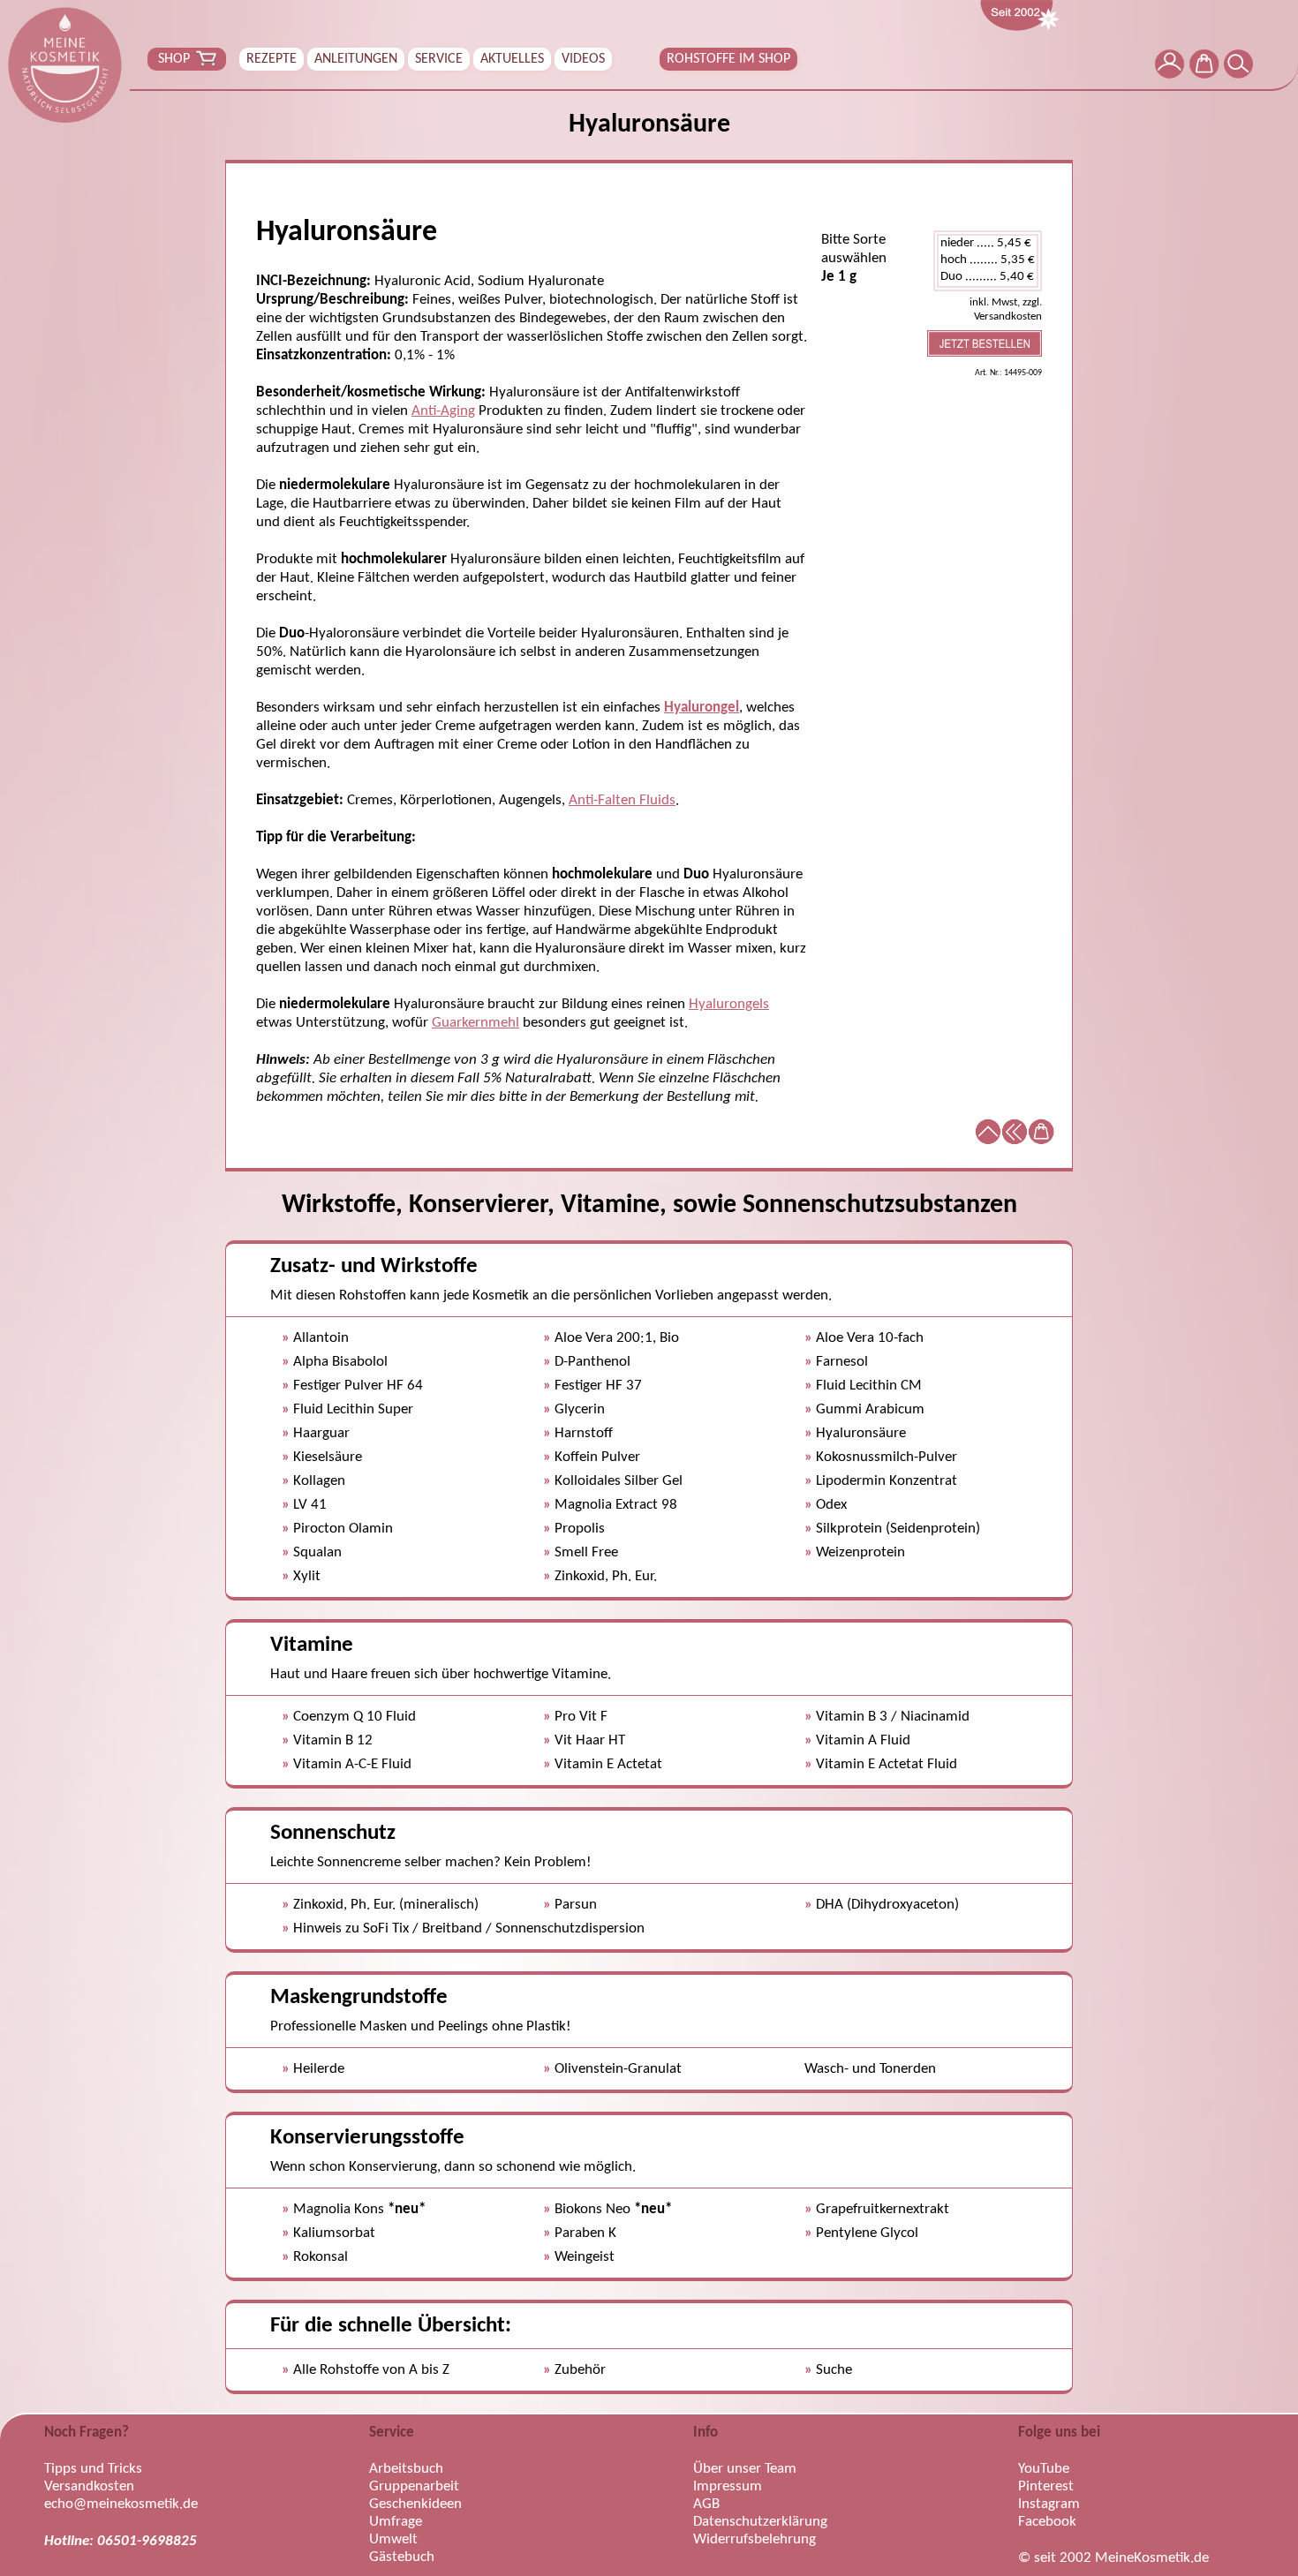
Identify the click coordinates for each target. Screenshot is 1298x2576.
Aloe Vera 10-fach (870, 1338)
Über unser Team (745, 2469)
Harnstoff (584, 1433)
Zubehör (580, 2370)
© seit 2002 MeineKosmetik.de (1113, 2558)
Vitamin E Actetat (608, 1764)
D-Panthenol (592, 1362)
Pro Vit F (581, 1717)
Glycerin (580, 1409)
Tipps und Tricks (93, 2469)
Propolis (580, 1529)
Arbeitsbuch (406, 2469)
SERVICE (439, 59)
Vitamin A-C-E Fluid (352, 1764)
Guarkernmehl (475, 1023)
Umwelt (393, 2539)
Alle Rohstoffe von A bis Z (371, 2370)
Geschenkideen (415, 2504)
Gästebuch (402, 2557)
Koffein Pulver (597, 1457)
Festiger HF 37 (598, 1386)
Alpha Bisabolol (340, 1362)
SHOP (174, 59)
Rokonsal (321, 2257)
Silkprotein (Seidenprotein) (898, 1529)
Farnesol (842, 1362)
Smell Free (586, 1552)
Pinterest (1046, 2486)
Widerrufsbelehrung (755, 2539)
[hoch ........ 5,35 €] (988, 261)
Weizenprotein (860, 1552)
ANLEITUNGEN (356, 59)
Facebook (1047, 2522)
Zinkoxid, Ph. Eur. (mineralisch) (386, 1905)
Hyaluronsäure (861, 1433)
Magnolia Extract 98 (616, 1505)
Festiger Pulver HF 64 (358, 1386)
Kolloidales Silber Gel (619, 1481)
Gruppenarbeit (414, 2486)
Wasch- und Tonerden (870, 2069)
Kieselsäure (328, 1457)
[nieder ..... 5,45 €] (988, 244)
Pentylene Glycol (867, 2233)
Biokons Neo (613, 2209)
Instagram (1049, 2504)
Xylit (307, 1576)
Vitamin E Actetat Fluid (887, 1764)
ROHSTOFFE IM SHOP (728, 59)
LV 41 (310, 1505)
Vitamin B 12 (333, 1740)
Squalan (317, 1552)
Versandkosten (89, 2486)
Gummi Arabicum (870, 1409)
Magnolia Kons (359, 2209)
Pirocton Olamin (343, 1529)
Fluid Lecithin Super (353, 1409)
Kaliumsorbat (334, 2233)
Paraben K (585, 2233)
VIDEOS (583, 59)
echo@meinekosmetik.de (121, 2504)
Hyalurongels (729, 1004)
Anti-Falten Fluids (622, 800)
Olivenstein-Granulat (618, 2069)
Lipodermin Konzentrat (887, 1481)
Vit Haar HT (590, 1740)
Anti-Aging (443, 411)
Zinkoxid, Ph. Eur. (606, 1576)
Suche (834, 2370)
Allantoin (321, 1338)
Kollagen (319, 1481)
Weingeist (585, 2257)
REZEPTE (272, 59)
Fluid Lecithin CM (869, 1386)
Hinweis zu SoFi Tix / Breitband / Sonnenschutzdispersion (469, 1928)
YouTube (1044, 2469)
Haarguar (321, 1433)
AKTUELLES (512, 59)
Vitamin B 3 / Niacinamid (893, 1717)
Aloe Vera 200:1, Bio (617, 1338)
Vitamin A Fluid (863, 1740)
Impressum (728, 2486)
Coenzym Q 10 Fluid (355, 1717)
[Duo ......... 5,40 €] (988, 278)
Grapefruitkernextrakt (883, 2209)
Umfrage (396, 2522)
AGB (706, 2504)
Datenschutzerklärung (760, 2522)
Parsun (576, 1905)
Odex (831, 1505)
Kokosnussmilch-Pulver (887, 1457)
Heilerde (319, 2069)
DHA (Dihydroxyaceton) (887, 1905)
